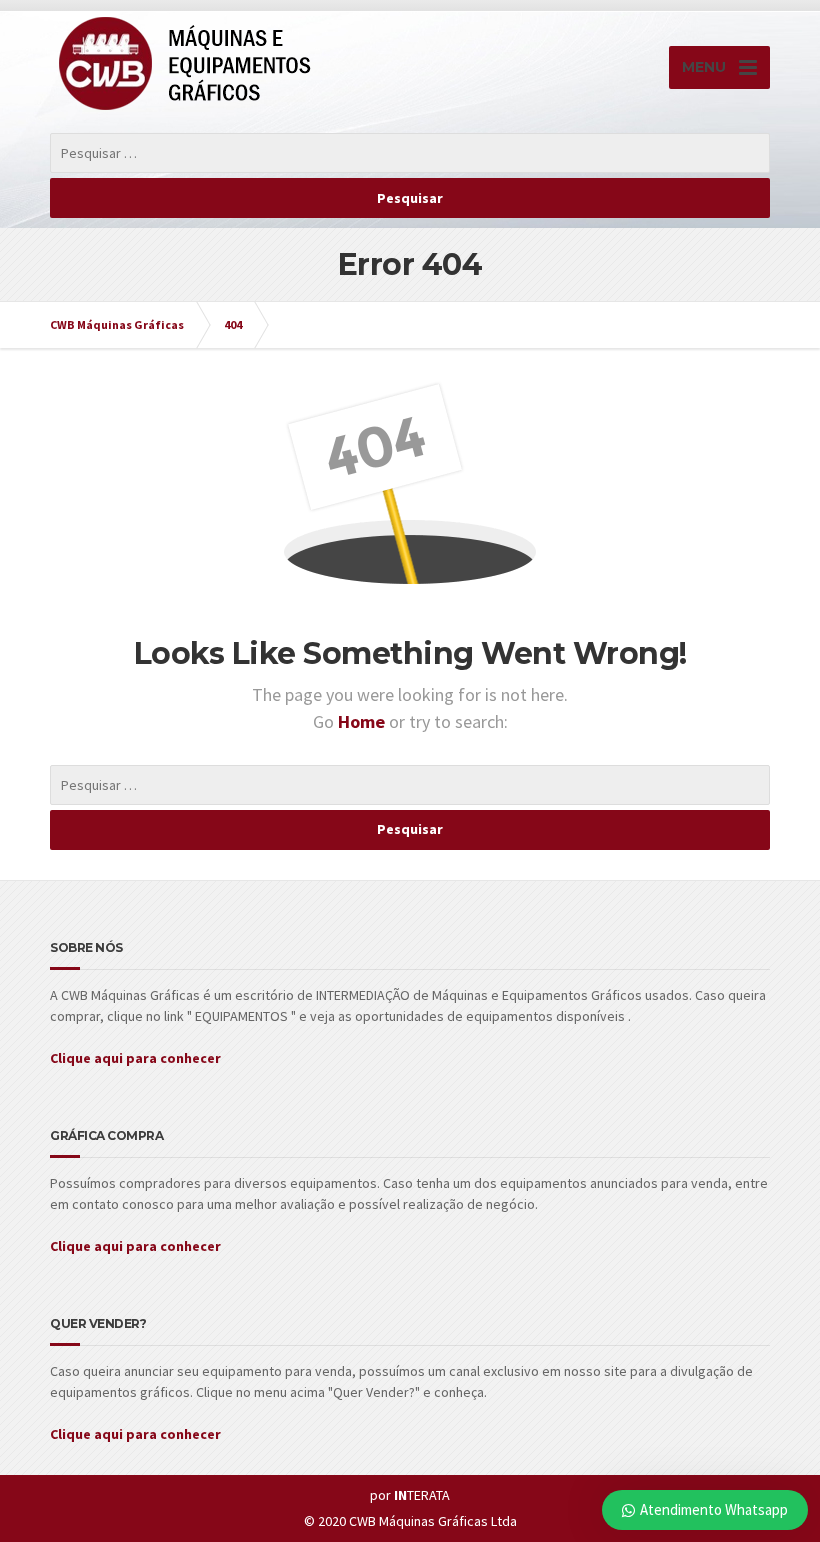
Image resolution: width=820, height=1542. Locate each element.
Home (363, 721)
